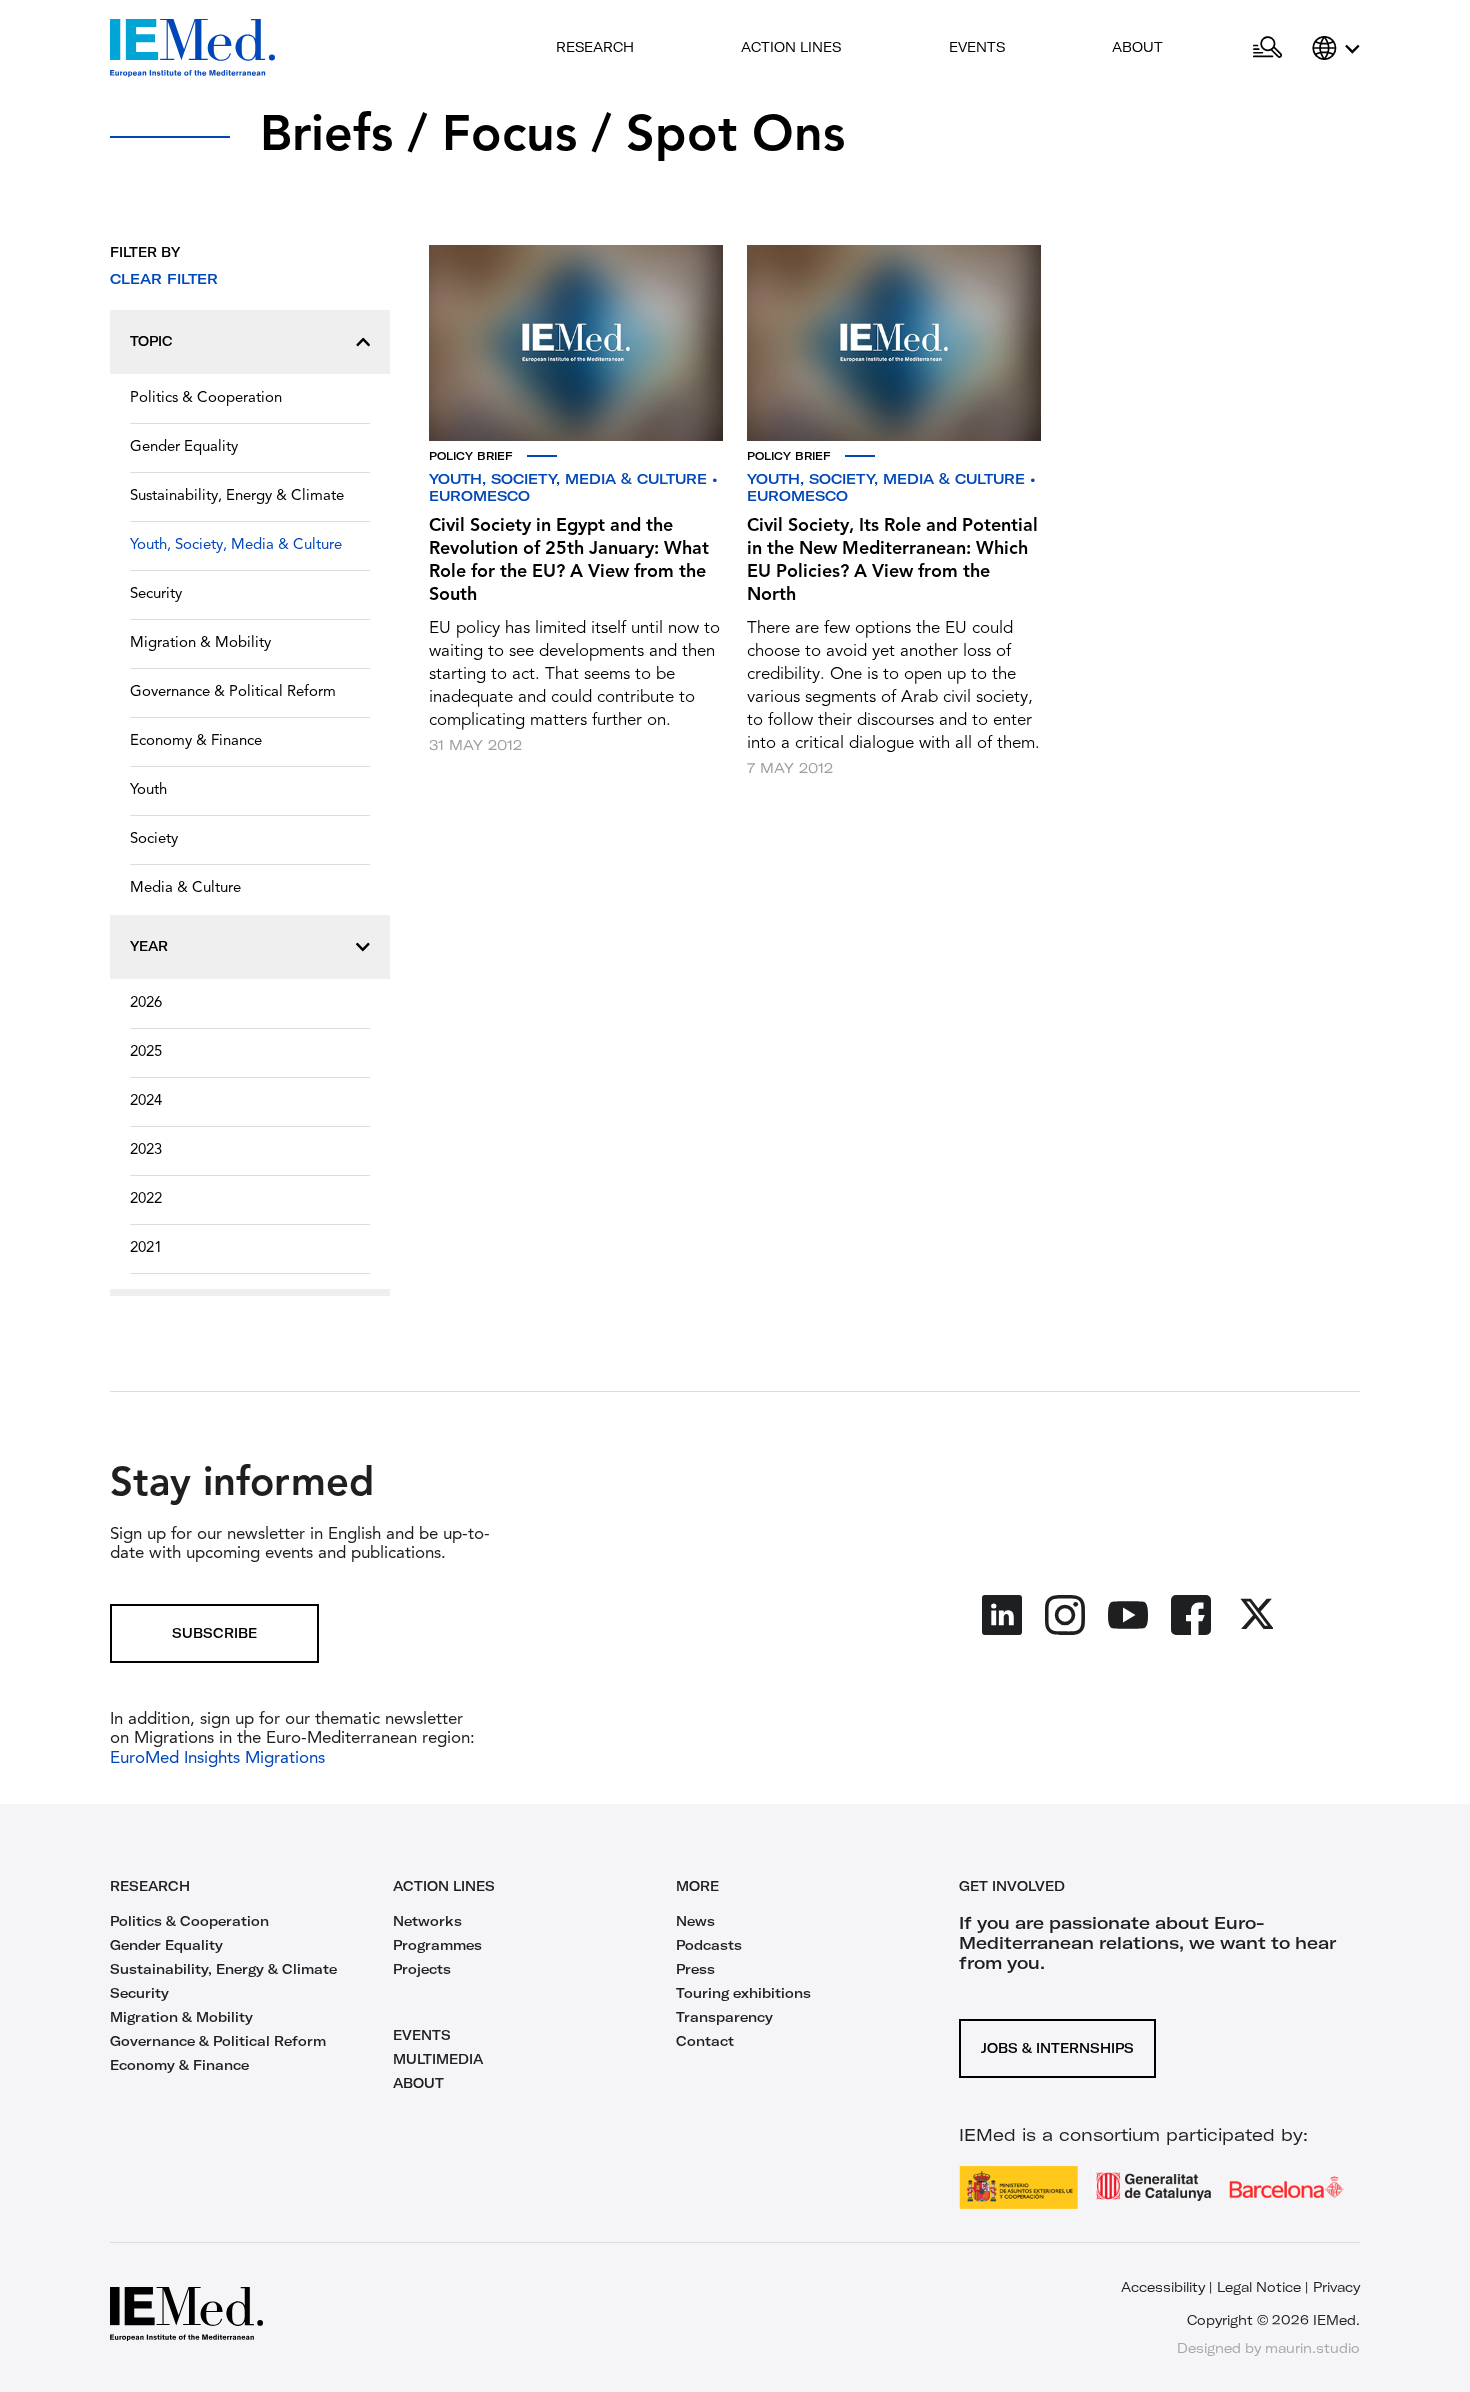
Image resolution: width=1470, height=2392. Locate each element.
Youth (148, 790)
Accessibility (1163, 2287)
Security (156, 594)
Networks (427, 1921)
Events (977, 47)
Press (695, 1969)
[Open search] (1267, 48)
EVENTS (422, 2035)
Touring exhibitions (743, 1993)
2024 (146, 1101)
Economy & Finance (196, 741)
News (695, 1921)
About (1137, 47)
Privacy (1336, 2287)
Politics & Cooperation (206, 398)
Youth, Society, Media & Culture (236, 545)
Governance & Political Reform (233, 692)
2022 (146, 1199)
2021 (146, 1248)
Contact (705, 2041)
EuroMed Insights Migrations (217, 1758)
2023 (146, 1150)
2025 (146, 1052)
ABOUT (418, 2083)
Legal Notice (1259, 2287)
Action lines (791, 47)
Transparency (724, 2017)
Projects (422, 1969)
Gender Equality (184, 447)
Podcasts (709, 1945)
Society (154, 839)
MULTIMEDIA (438, 2059)
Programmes (437, 1945)
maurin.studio (1312, 2348)
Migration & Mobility (200, 643)
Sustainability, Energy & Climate (237, 496)
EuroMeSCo (479, 496)
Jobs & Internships (1057, 2048)
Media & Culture (185, 888)
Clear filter (164, 279)
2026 (146, 1003)
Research (595, 47)
